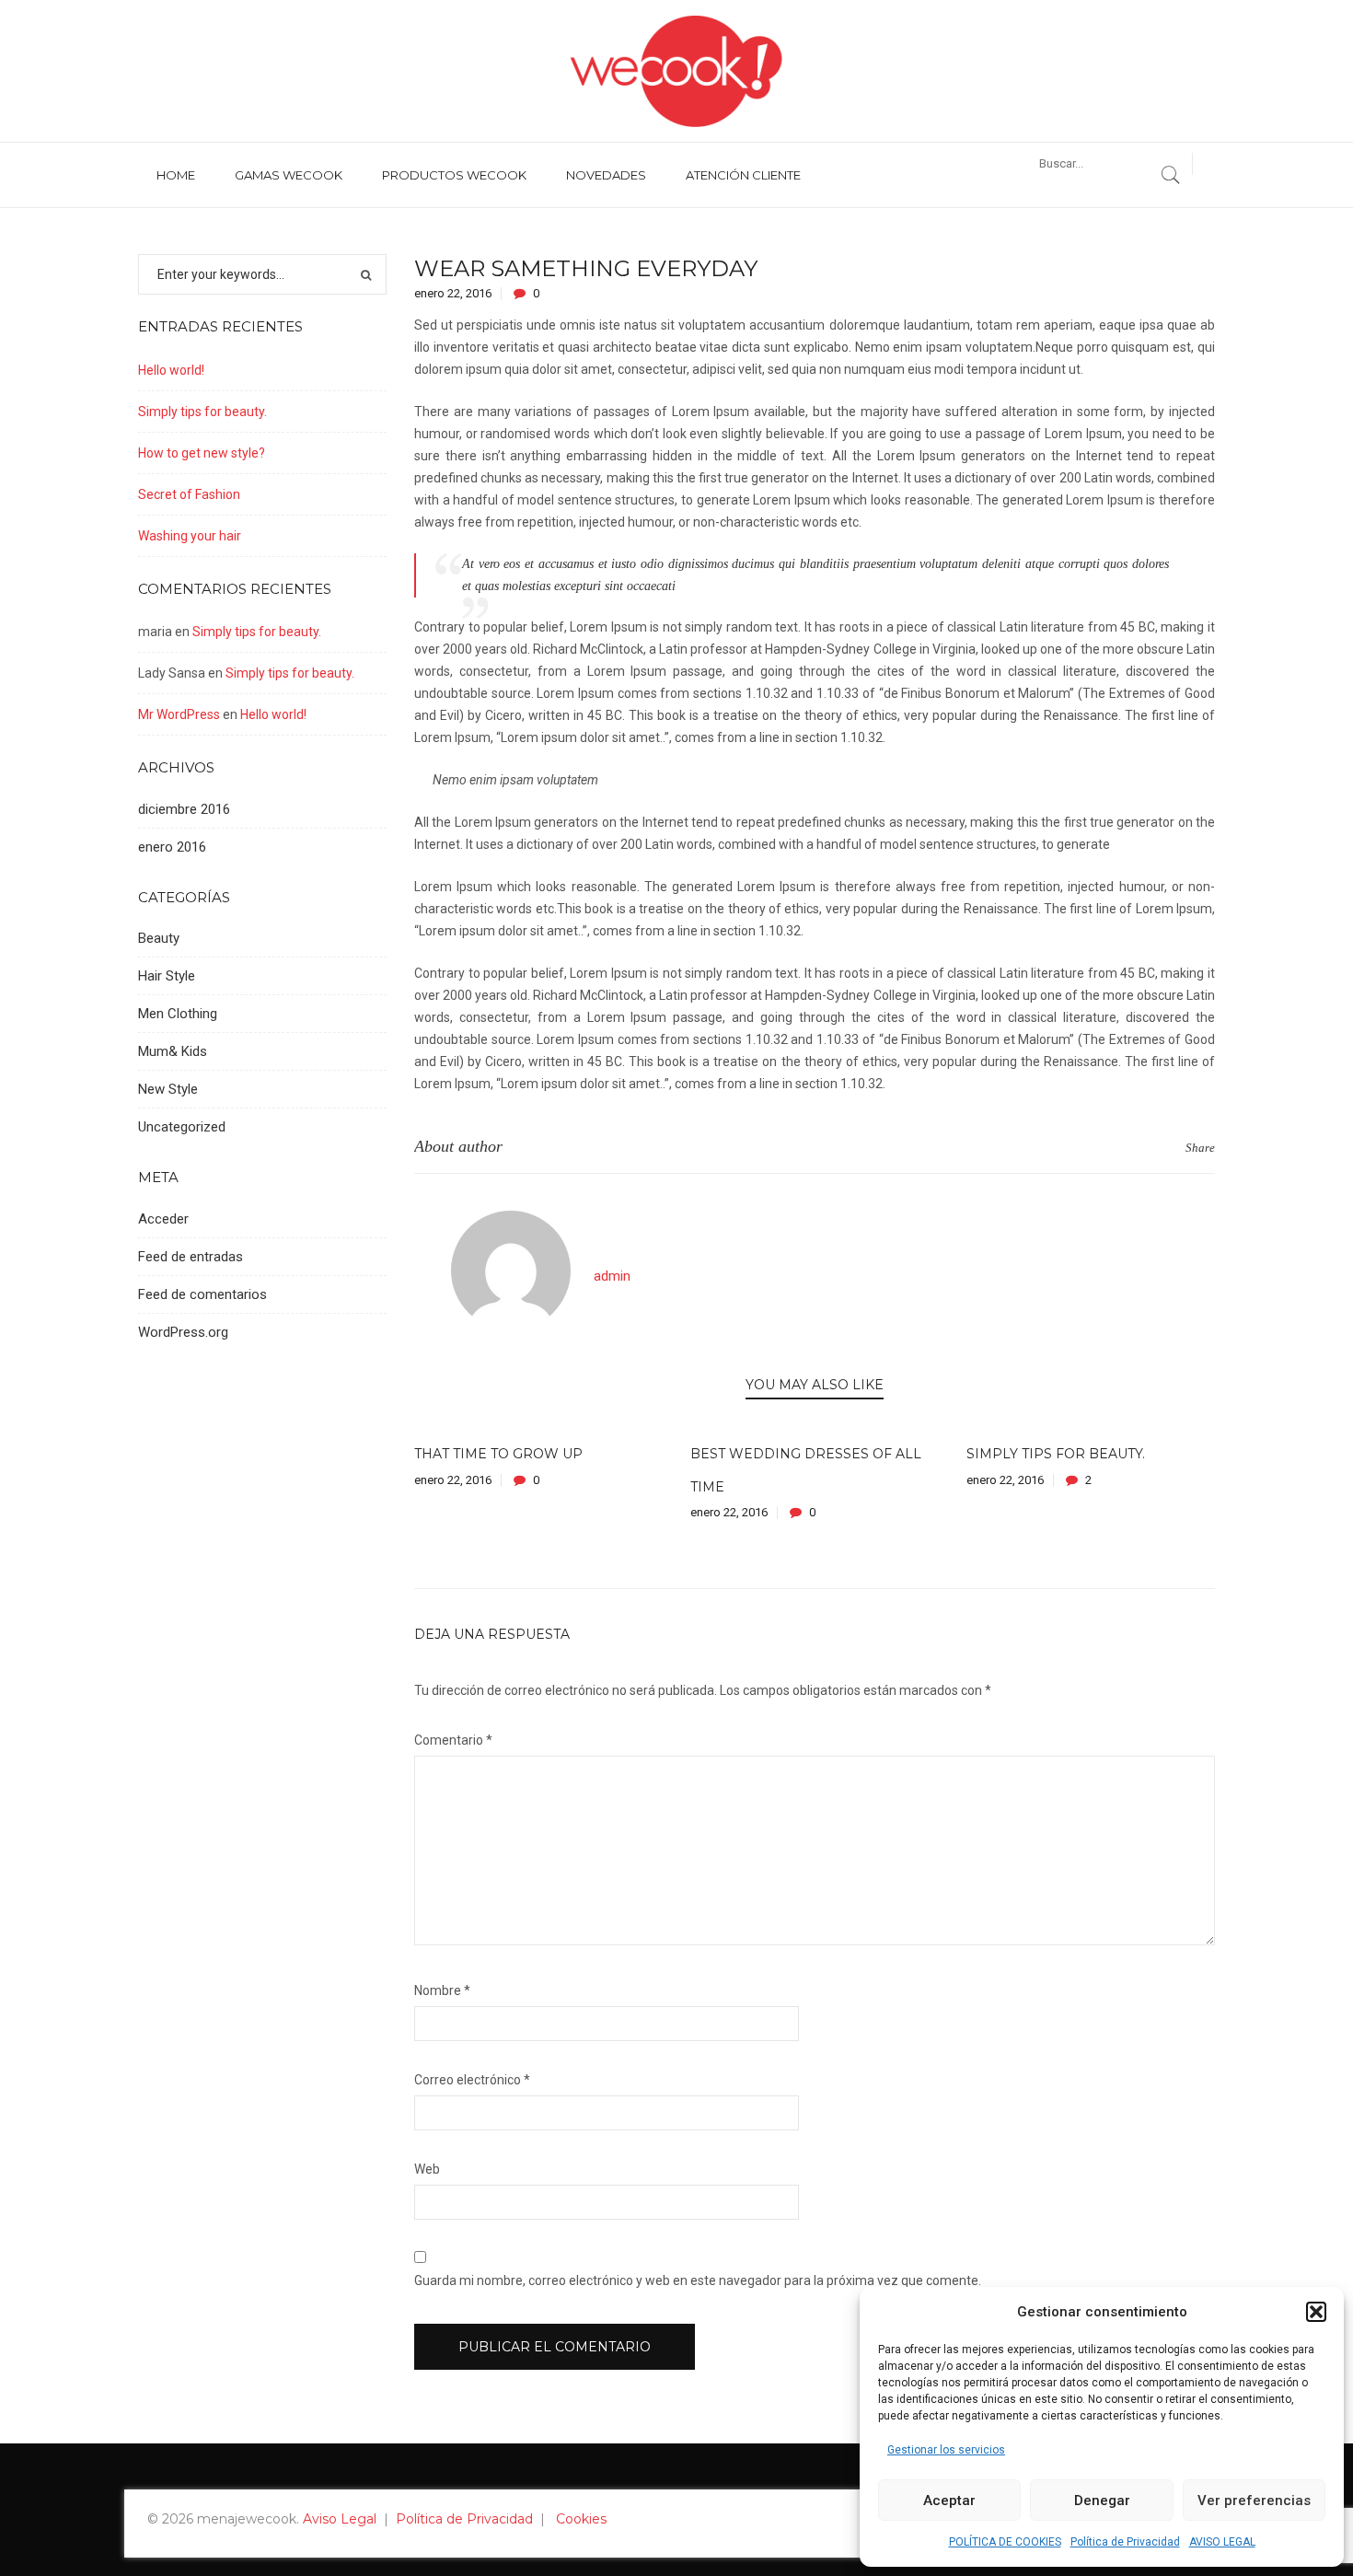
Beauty (159, 938)
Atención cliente (743, 175)
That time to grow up (498, 1454)
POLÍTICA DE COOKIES (1005, 2542)
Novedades (606, 175)
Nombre (442, 1990)
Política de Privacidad (1125, 2542)
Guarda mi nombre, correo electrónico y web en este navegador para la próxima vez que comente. (698, 2280)
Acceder (163, 1219)
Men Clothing (178, 1014)
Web (427, 2169)
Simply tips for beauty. (1056, 1454)
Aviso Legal (340, 2519)
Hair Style (167, 976)
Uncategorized (182, 1127)
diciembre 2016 (184, 809)
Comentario (453, 1740)
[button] (1316, 2312)
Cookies (581, 2519)
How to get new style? (202, 453)
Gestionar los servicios (946, 2450)
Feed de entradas (191, 1257)
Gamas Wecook (289, 175)
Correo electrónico (472, 2080)
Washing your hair (190, 536)
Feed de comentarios (202, 1294)
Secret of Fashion (189, 494)
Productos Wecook (454, 175)
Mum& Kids (173, 1051)
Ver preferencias (1254, 2501)
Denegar (1102, 2501)
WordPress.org (183, 1332)
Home (176, 175)
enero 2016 (172, 847)
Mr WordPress (179, 714)
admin (612, 1276)
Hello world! (171, 370)
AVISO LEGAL (1222, 2542)
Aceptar (949, 2501)
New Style (168, 1089)
